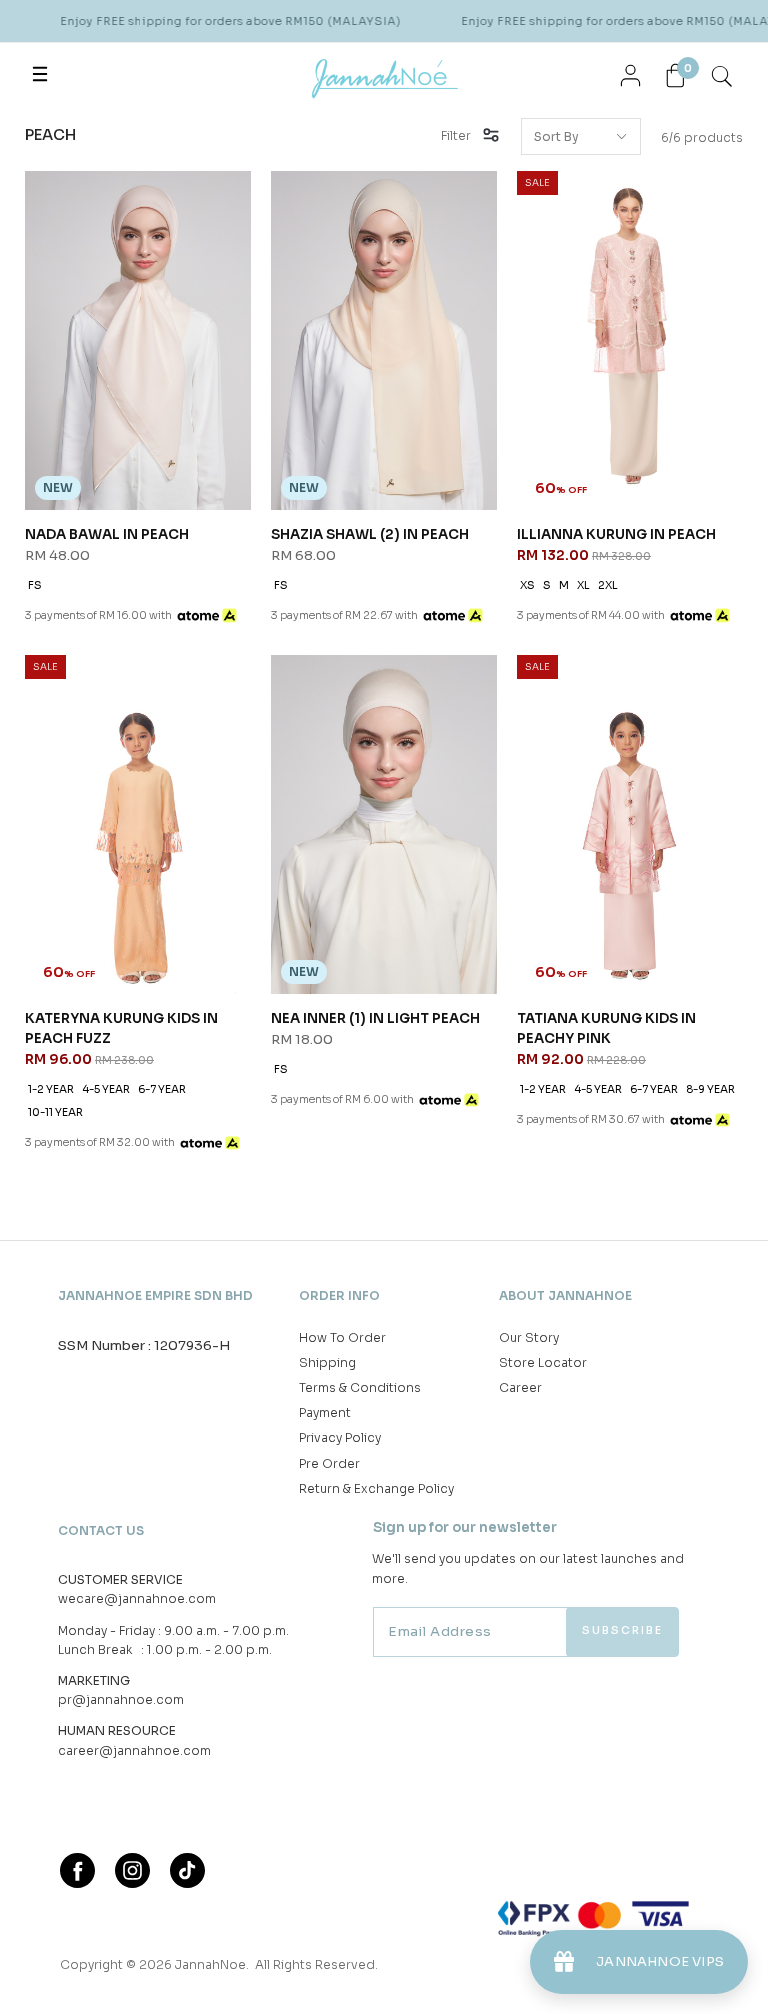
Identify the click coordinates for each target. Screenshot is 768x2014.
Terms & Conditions (360, 1387)
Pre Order (329, 1463)
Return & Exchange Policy (376, 1488)
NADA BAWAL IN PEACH (107, 534)
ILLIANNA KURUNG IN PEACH (616, 534)
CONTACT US (101, 1530)
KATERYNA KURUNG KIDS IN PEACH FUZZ (121, 1028)
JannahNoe (210, 1964)
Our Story (529, 1337)
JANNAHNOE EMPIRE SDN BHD (155, 1295)
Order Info (339, 1295)
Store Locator (543, 1362)
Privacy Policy (340, 1437)
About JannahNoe (565, 1295)
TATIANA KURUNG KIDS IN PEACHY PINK (606, 1028)
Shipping (327, 1362)
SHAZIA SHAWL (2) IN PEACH (370, 534)
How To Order (342, 1337)
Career (520, 1387)
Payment (325, 1412)
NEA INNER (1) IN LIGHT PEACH (375, 1018)
